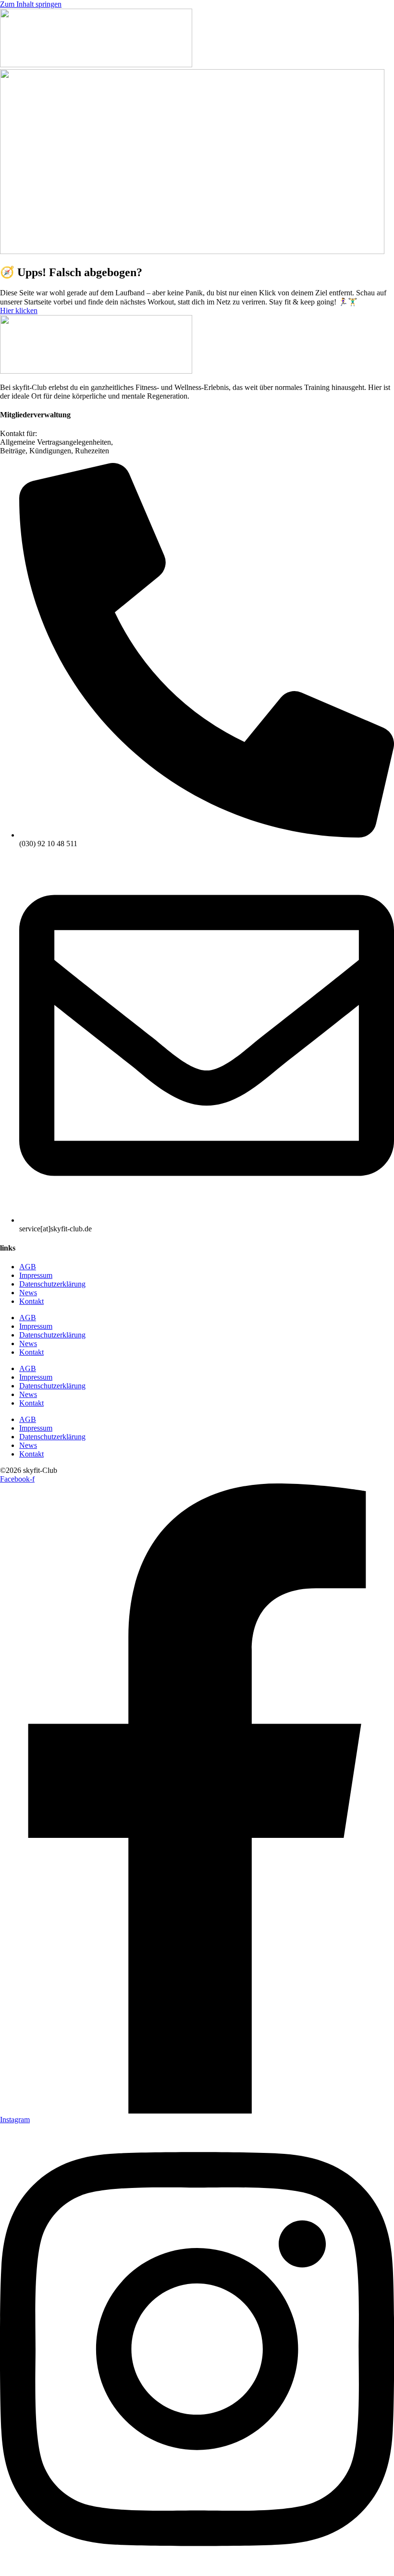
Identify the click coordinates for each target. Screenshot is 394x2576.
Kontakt (31, 1301)
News (28, 1293)
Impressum (36, 1275)
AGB (28, 1267)
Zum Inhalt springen (31, 4)
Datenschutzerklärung (52, 1284)
